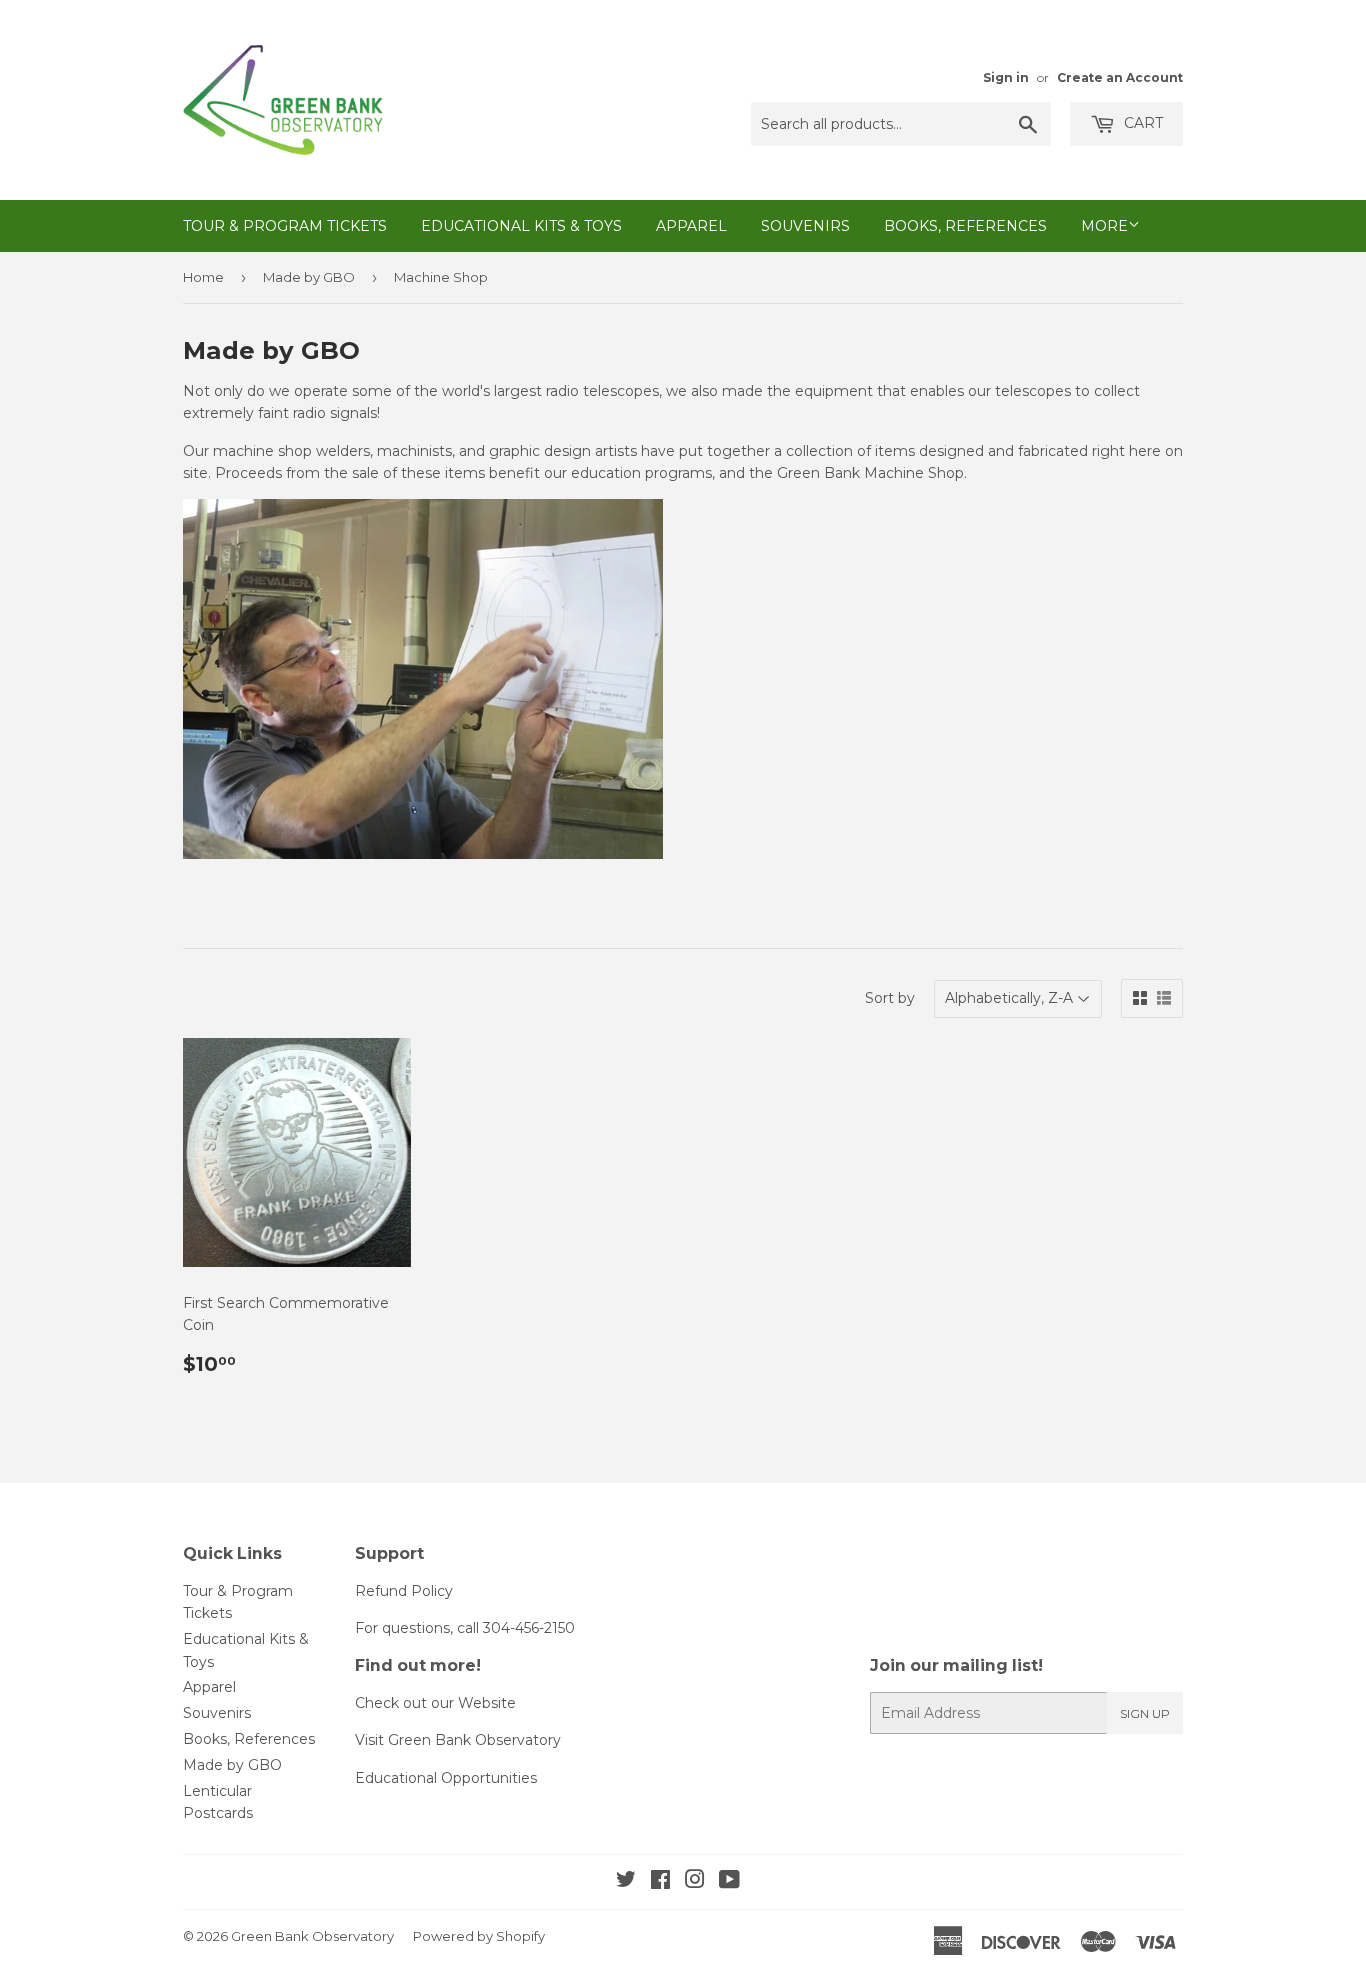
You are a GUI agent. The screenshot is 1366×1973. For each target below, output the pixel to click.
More (1104, 226)
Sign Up (1145, 1713)
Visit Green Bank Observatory (458, 1740)
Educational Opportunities (446, 1778)
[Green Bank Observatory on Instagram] (695, 1882)
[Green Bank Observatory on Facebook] (660, 1882)
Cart (1141, 123)
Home (203, 277)
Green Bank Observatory (312, 1936)
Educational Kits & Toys (521, 226)
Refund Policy (404, 1591)
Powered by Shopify (479, 1936)
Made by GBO (309, 277)
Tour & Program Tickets (285, 226)
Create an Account (1120, 77)
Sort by (890, 998)
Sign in (1006, 77)
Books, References (965, 226)
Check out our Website (435, 1703)
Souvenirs (805, 226)
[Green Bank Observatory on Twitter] (626, 1882)
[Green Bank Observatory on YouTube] (729, 1882)
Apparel (691, 226)
